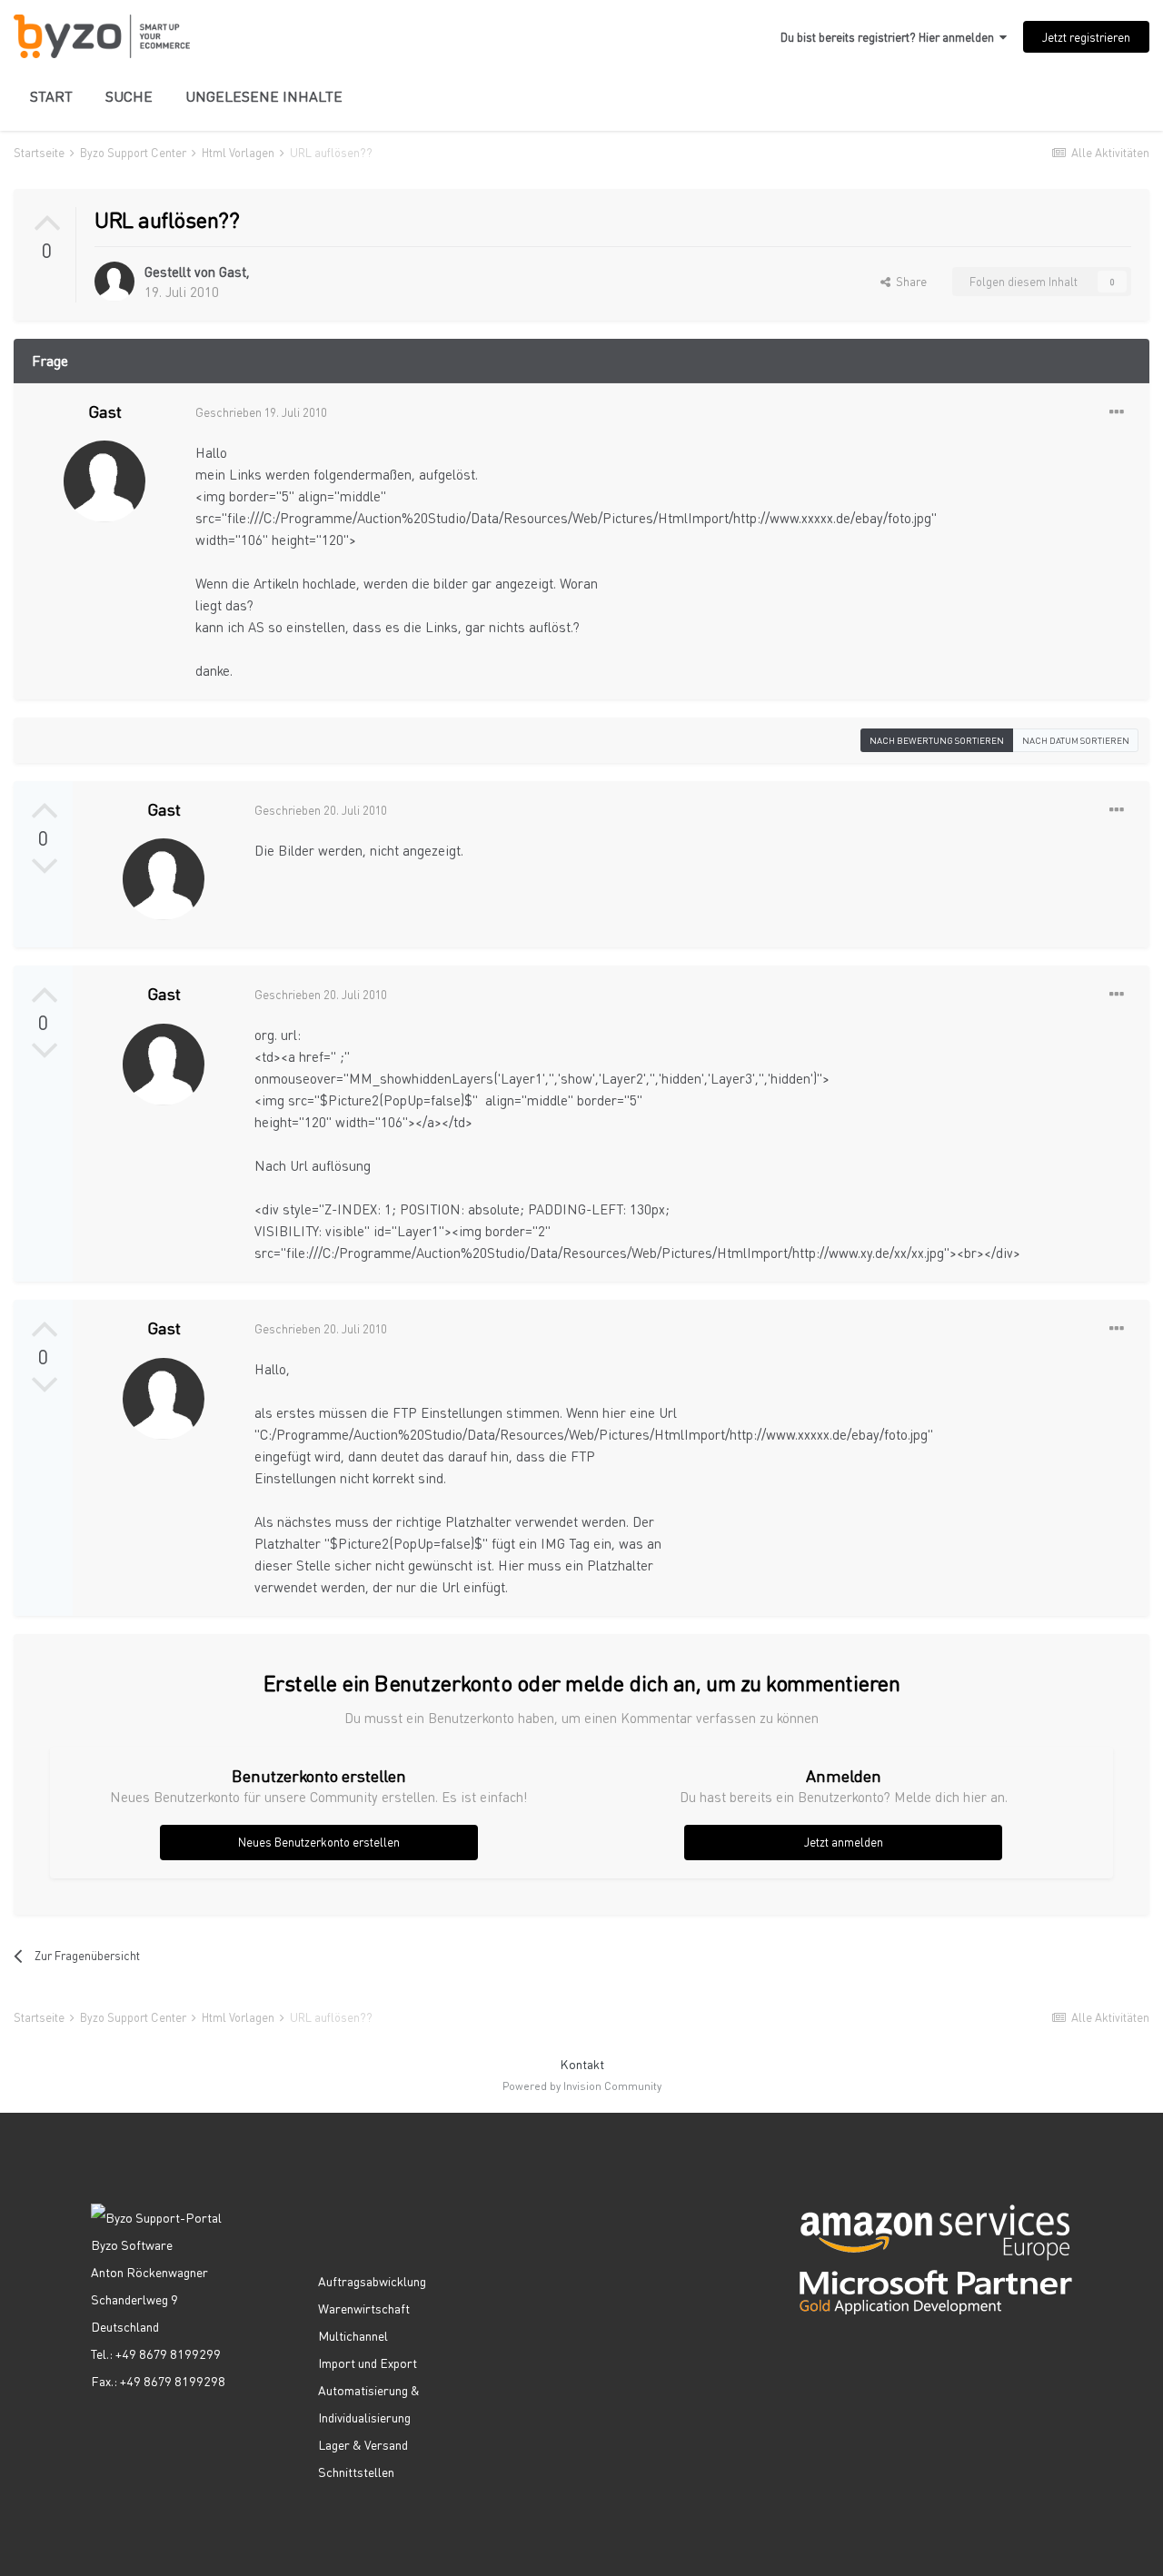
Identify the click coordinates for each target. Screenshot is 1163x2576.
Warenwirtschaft (364, 2308)
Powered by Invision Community (582, 2086)
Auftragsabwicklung (372, 2281)
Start (51, 96)
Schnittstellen (356, 2472)
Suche (129, 96)
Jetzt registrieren (1086, 37)
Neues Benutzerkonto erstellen (319, 1842)
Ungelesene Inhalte (264, 96)
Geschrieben (261, 412)
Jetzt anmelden (844, 1842)
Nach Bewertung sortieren (937, 740)
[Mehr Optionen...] (1117, 412)
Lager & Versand (363, 2444)
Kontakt (582, 2064)
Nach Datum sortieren (1076, 740)
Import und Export (368, 2363)
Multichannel (353, 2335)
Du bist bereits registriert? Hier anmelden (890, 37)
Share (909, 281)
